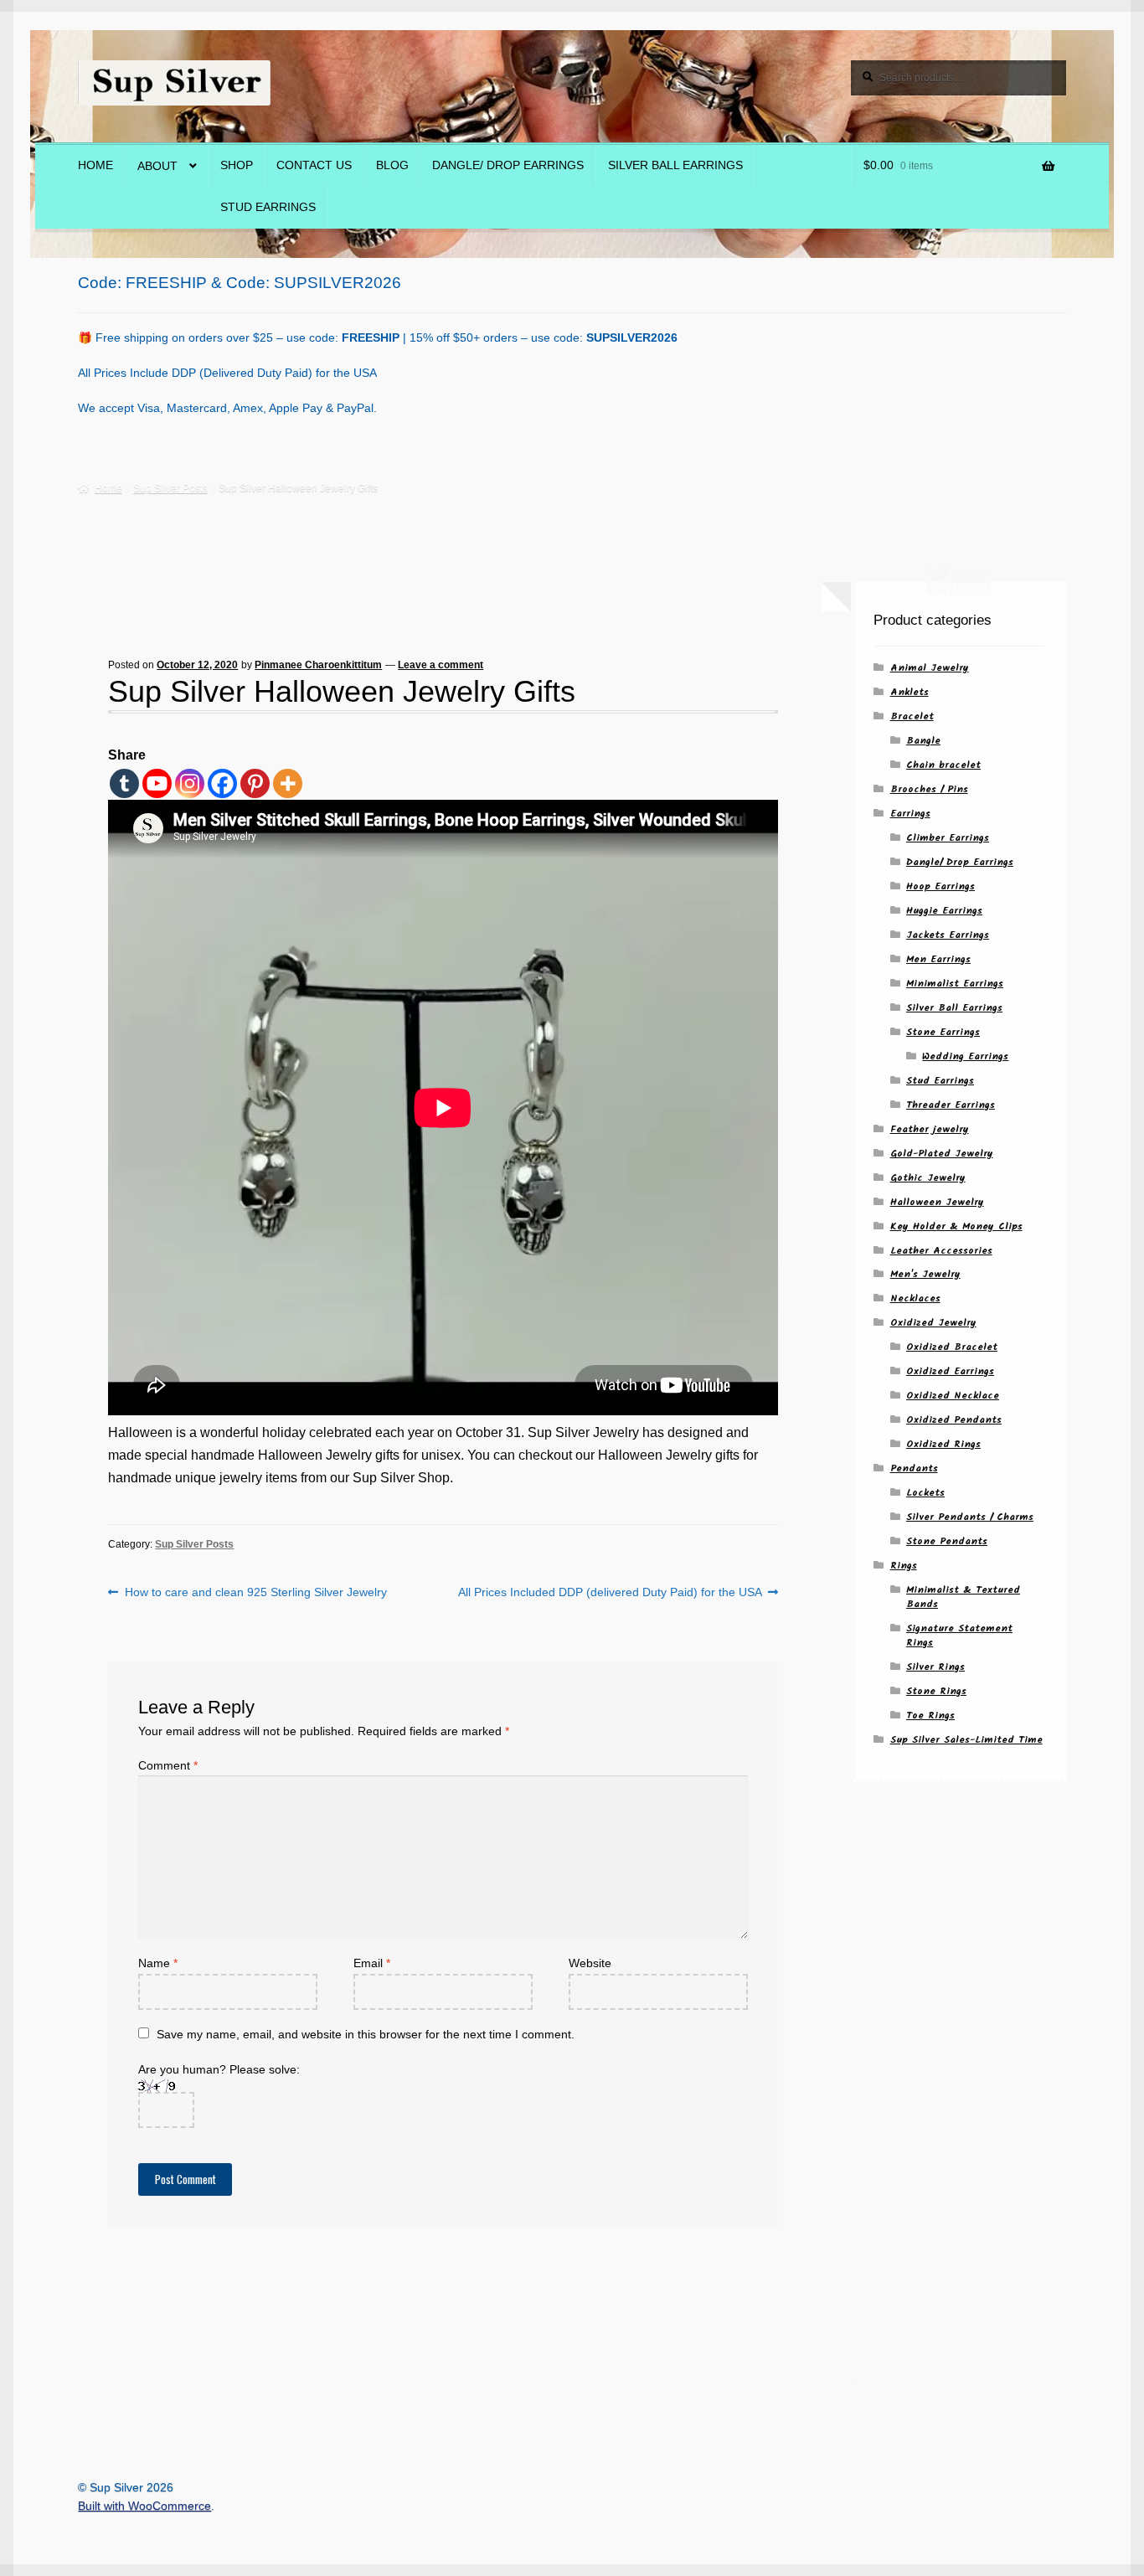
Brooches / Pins (929, 789)
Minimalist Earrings (955, 984)
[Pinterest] (255, 783)
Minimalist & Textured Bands (963, 1597)
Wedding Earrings (965, 1056)
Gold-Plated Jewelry (942, 1154)
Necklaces (915, 1298)
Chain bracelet (943, 765)
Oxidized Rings (943, 1444)
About (157, 166)
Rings (904, 1566)
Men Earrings (938, 959)
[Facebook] (222, 783)
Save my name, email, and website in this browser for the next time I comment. (366, 2035)
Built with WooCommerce (144, 2506)
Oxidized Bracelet (952, 1347)
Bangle (923, 741)
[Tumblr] (124, 783)
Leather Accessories (941, 1251)
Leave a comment (441, 665)
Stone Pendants (947, 1541)
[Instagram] (190, 783)
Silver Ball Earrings (675, 165)
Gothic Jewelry (928, 1178)
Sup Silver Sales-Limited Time (966, 1740)
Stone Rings (936, 1691)
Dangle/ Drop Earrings (508, 165)
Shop (237, 165)
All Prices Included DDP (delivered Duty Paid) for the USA (610, 1593)
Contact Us (314, 165)
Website (590, 1963)
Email (372, 1963)
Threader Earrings (951, 1105)
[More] (288, 783)
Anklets (910, 692)
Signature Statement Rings (959, 1636)
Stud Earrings (268, 207)
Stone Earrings (943, 1032)
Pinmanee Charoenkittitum (318, 665)
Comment (168, 1766)
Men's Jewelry (925, 1274)
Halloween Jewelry (937, 1202)
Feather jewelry (930, 1129)
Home (95, 165)
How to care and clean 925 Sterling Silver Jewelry (255, 1593)
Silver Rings (935, 1667)
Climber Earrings (948, 838)
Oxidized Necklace (953, 1396)
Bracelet (912, 716)
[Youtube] (157, 783)
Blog (392, 165)
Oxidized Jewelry (933, 1323)
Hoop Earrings (940, 886)
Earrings (910, 814)
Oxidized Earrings (950, 1371)
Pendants (914, 1468)
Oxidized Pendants (954, 1420)
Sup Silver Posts (170, 488)
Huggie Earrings (944, 911)
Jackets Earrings (948, 935)
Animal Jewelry (930, 668)
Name (158, 1963)
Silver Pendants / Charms (970, 1517)
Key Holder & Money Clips (956, 1226)
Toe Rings (930, 1716)
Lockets (925, 1493)
